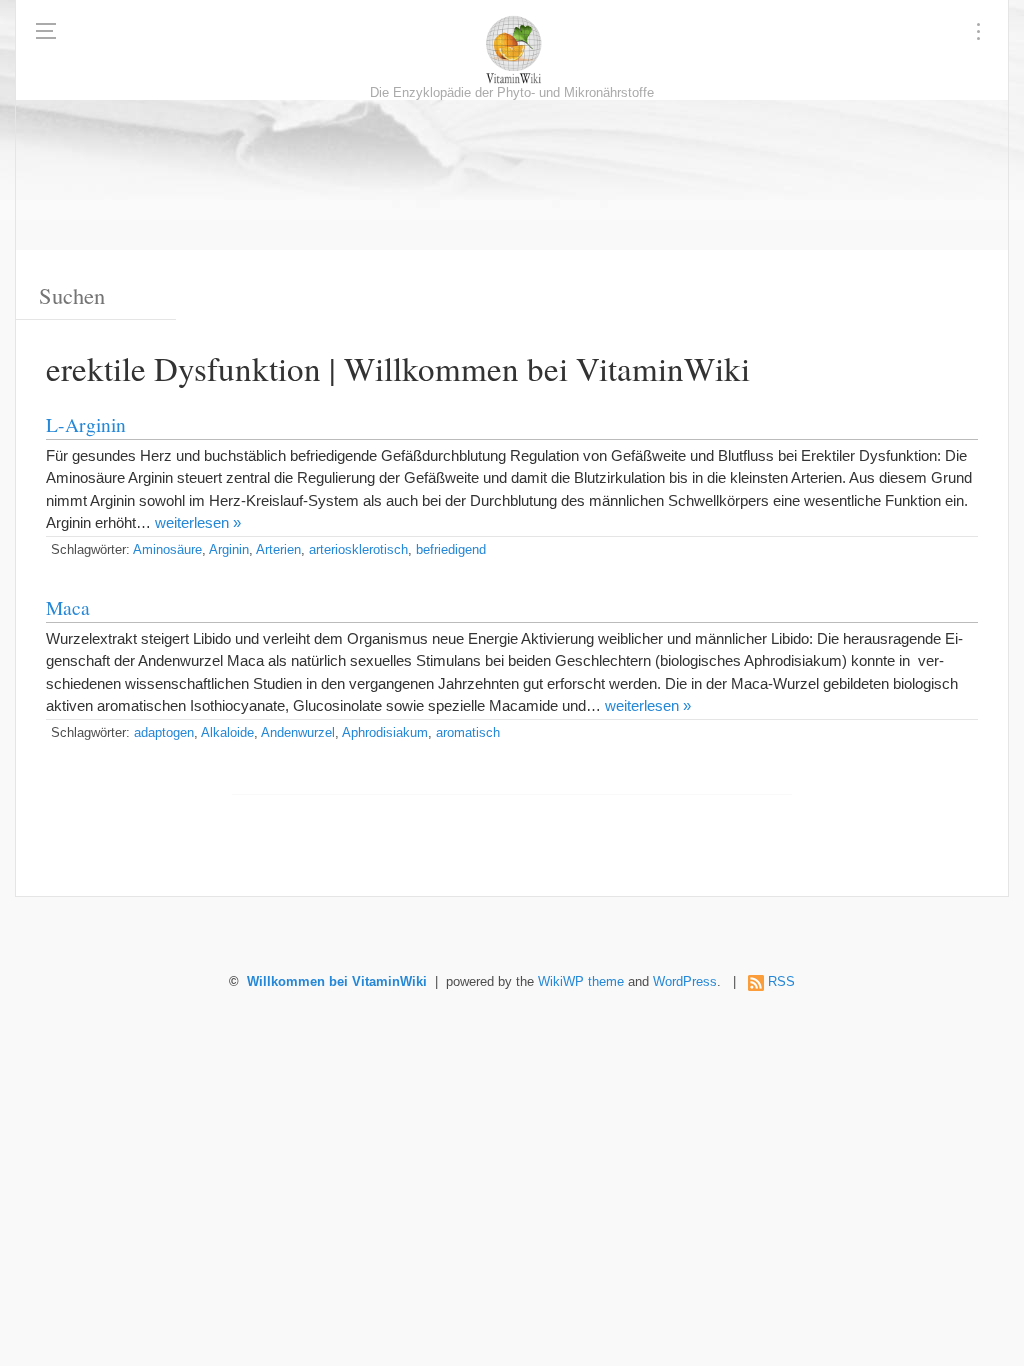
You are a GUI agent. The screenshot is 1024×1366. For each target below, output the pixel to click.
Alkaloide (227, 733)
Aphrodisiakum (385, 733)
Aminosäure (167, 550)
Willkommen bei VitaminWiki (337, 982)
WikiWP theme (581, 982)
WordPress (685, 982)
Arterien (278, 550)
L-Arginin (86, 424)
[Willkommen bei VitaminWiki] (512, 50)
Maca (68, 607)
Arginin (229, 550)
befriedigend (451, 550)
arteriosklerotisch (358, 550)
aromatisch (468, 733)
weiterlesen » (198, 522)
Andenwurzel (298, 733)
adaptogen (164, 733)
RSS (781, 982)
